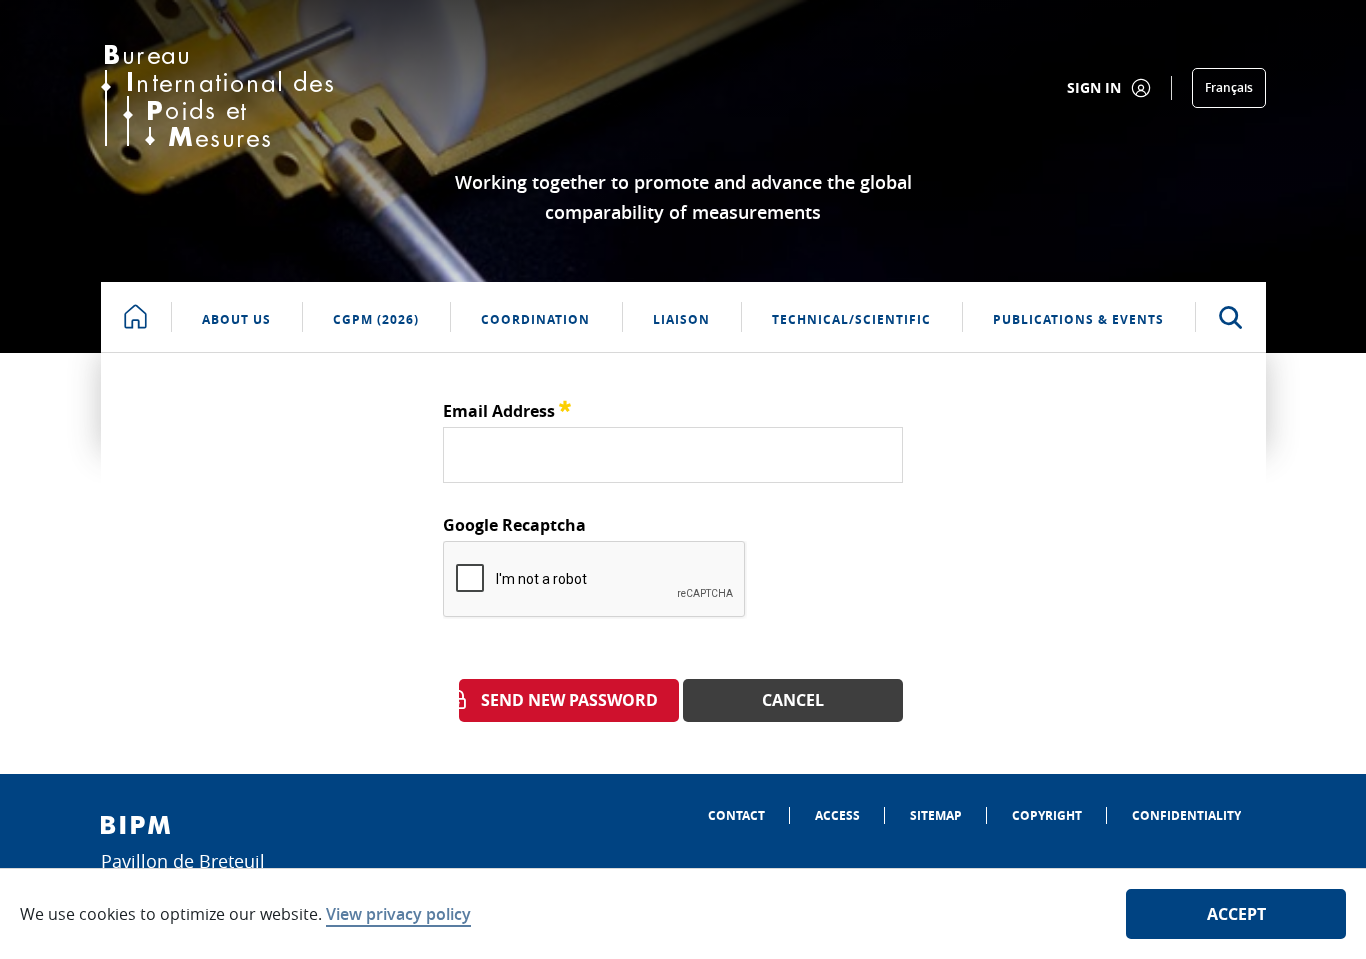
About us (236, 319)
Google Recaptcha (514, 525)
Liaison (681, 319)
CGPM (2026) (376, 319)
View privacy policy (398, 914)
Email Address (507, 408)
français (1229, 87)
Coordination (535, 319)
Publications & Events (1078, 319)
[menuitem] (736, 815)
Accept (1236, 914)
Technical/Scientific (851, 319)
